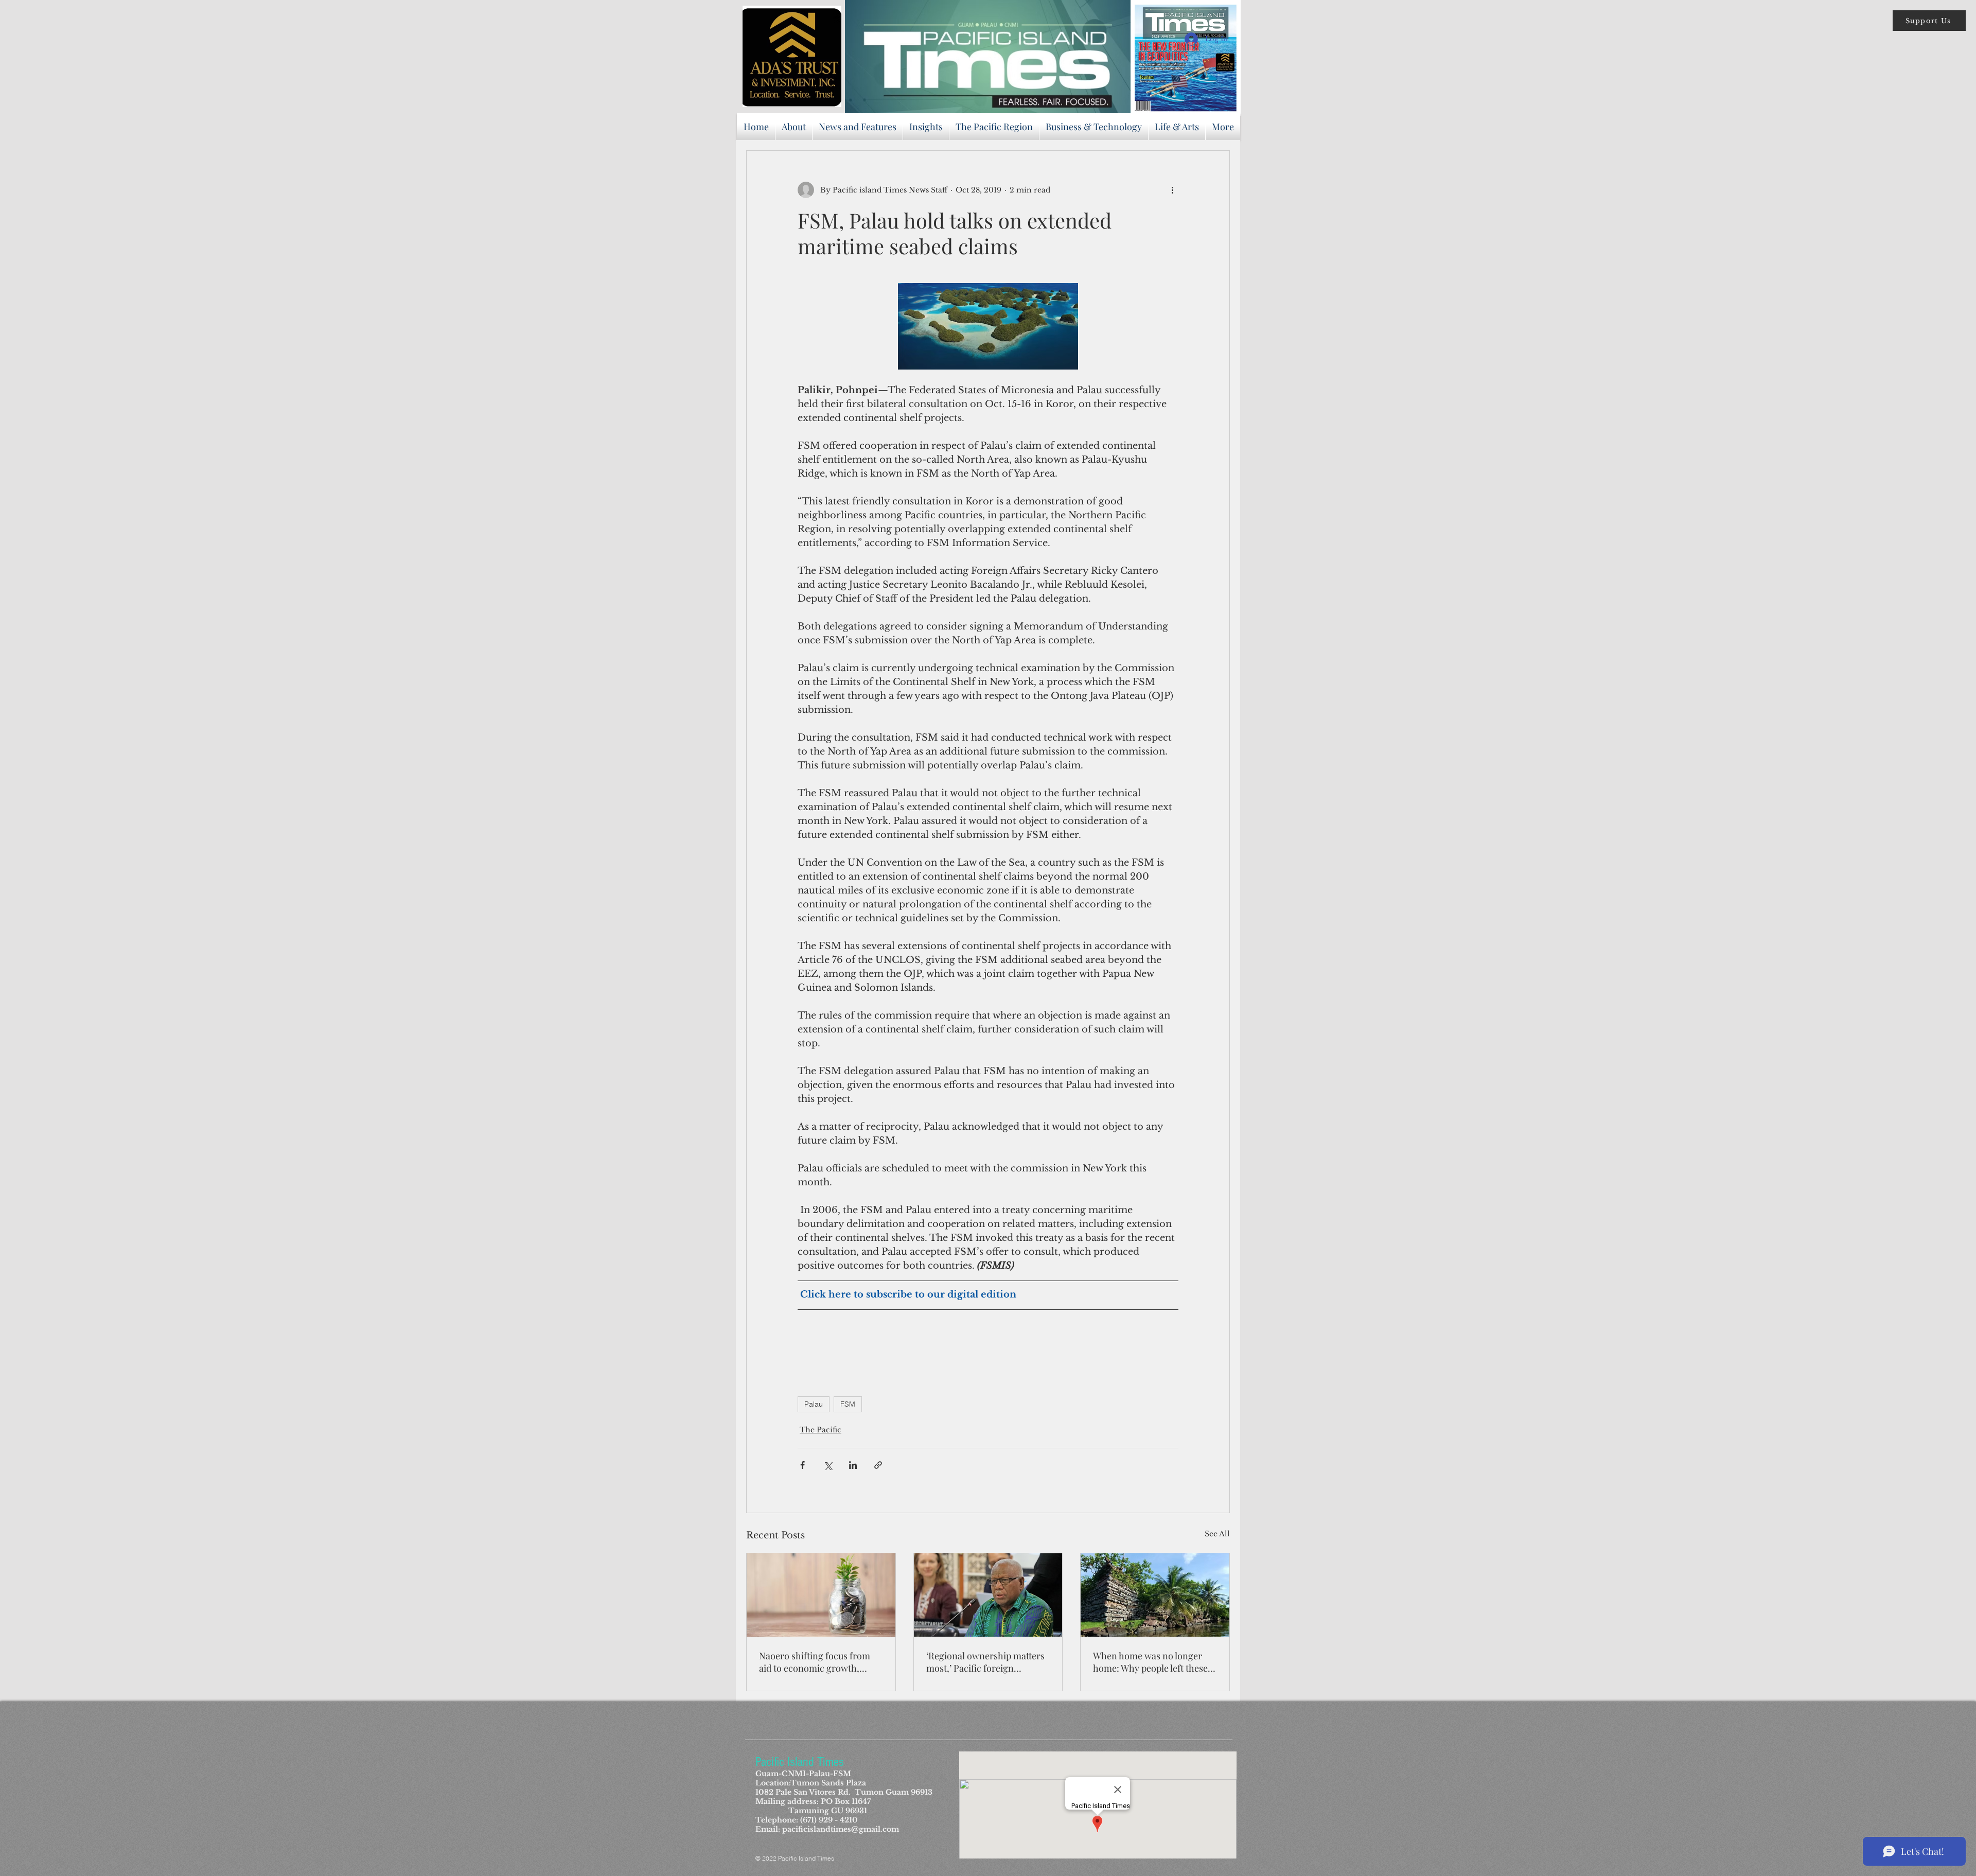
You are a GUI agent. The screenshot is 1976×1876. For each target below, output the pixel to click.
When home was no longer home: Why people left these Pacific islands (1150, 1662)
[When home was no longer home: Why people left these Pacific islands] (1155, 1595)
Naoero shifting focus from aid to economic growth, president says (815, 1662)
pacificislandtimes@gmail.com (841, 1829)
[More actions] (1172, 190)
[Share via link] (878, 1465)
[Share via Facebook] (802, 1465)
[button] (1929, 21)
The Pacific (821, 1430)
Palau (814, 1404)
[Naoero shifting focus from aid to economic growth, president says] (821, 1595)
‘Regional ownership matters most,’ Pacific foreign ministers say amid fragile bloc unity (985, 1662)
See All (1217, 1534)
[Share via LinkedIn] (853, 1465)
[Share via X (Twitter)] (828, 1465)
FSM (848, 1404)
